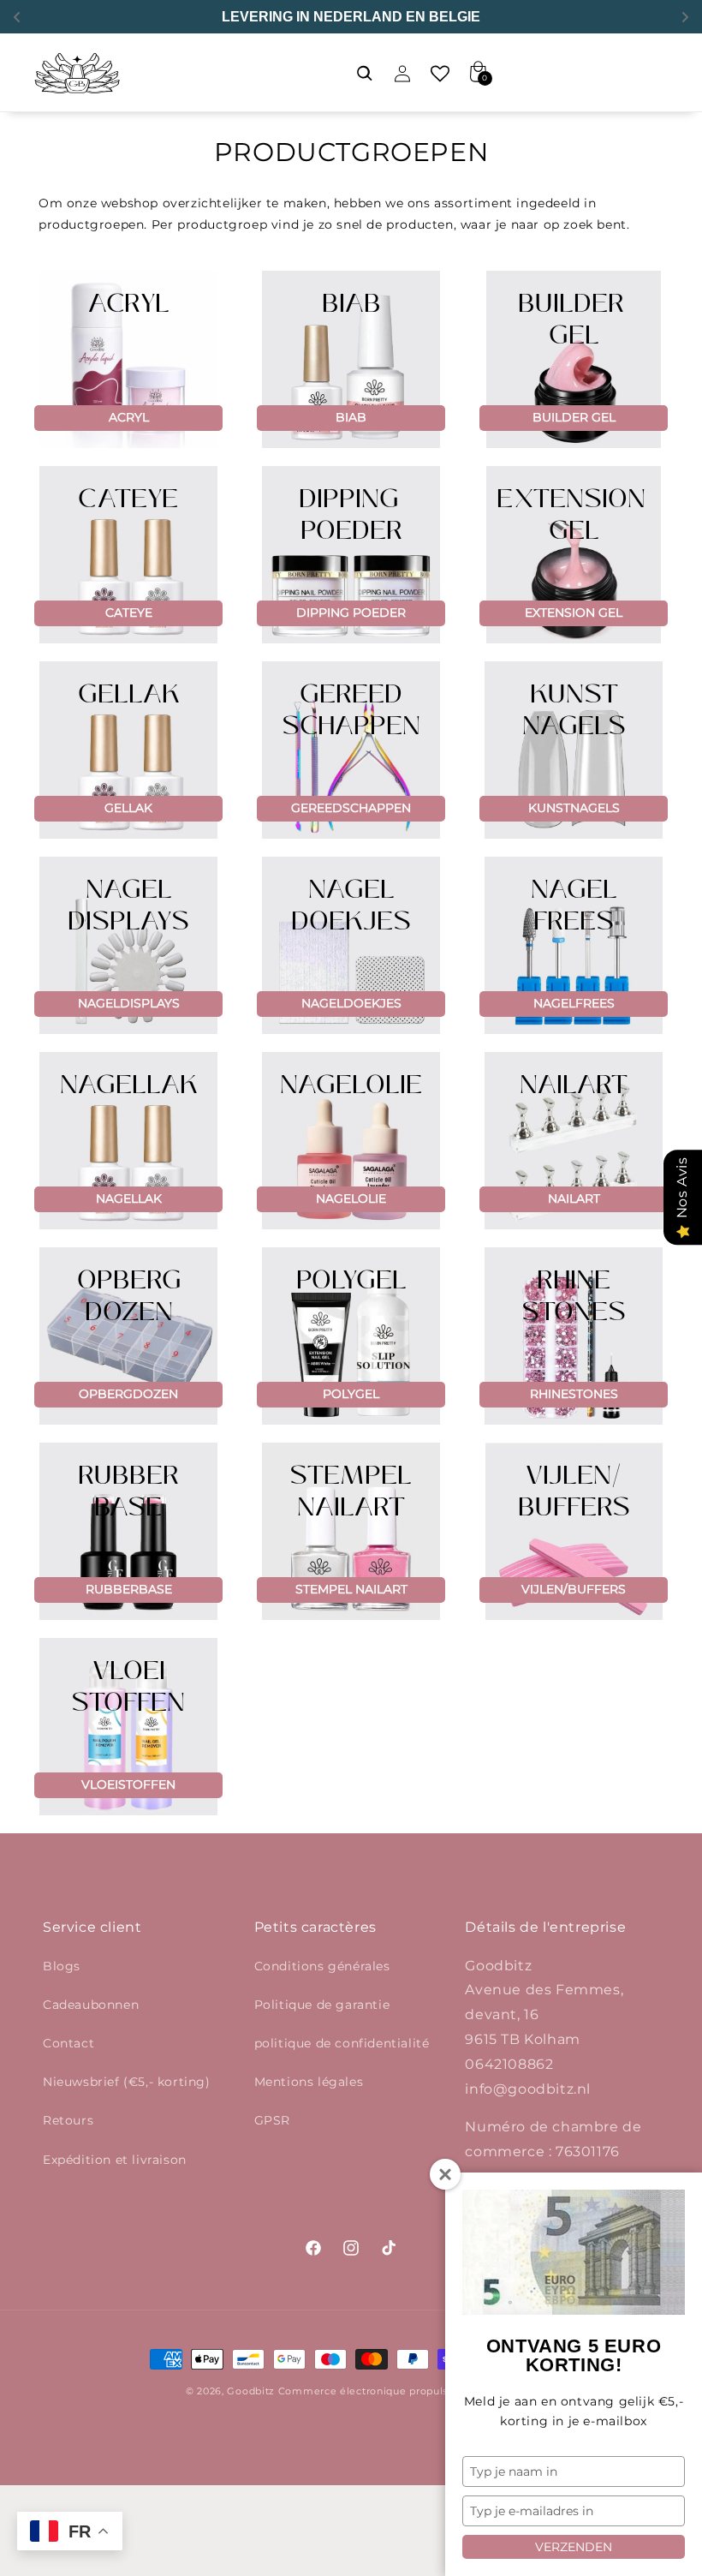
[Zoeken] (365, 74)
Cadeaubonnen (91, 2005)
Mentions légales (309, 2082)
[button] (327, 74)
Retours (68, 2120)
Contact (68, 2043)
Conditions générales (322, 1966)
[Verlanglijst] (440, 74)
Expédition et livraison (115, 2160)
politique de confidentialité (342, 2043)
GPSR (272, 2120)
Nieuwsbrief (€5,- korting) (127, 2082)
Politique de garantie (322, 2005)
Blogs (62, 1966)
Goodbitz (251, 2391)
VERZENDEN (574, 2547)
